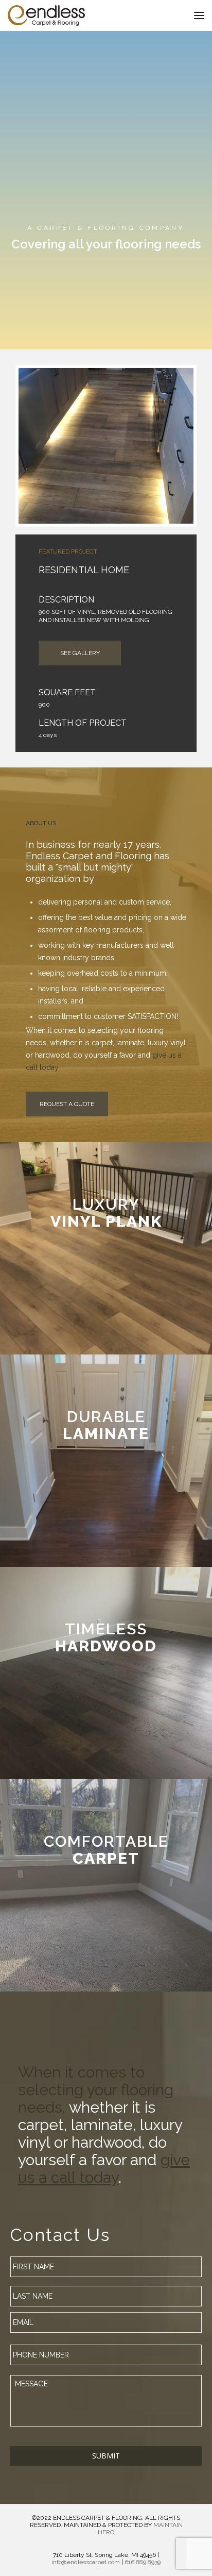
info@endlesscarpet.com (86, 2562)
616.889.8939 (143, 2562)
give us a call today (104, 2169)
